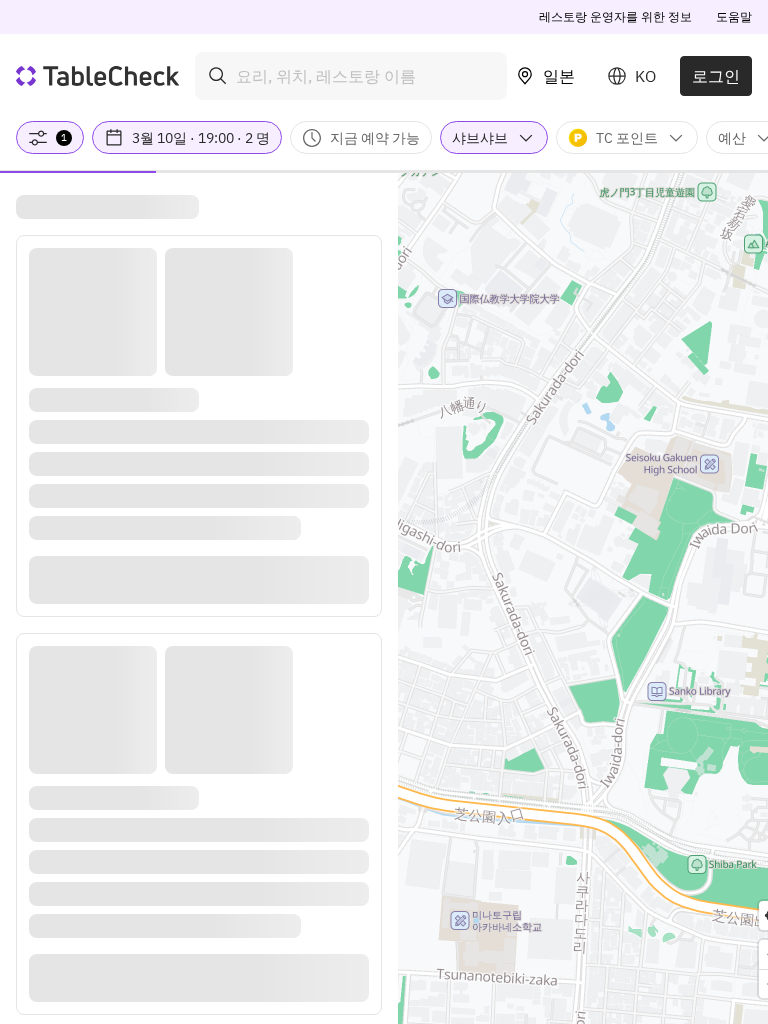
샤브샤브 (480, 138)
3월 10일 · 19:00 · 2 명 (201, 138)
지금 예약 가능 (375, 138)
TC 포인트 (627, 138)
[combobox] (351, 76)
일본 (559, 76)
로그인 (716, 76)
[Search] (218, 76)
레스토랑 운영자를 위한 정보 (615, 16)
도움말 (734, 16)
